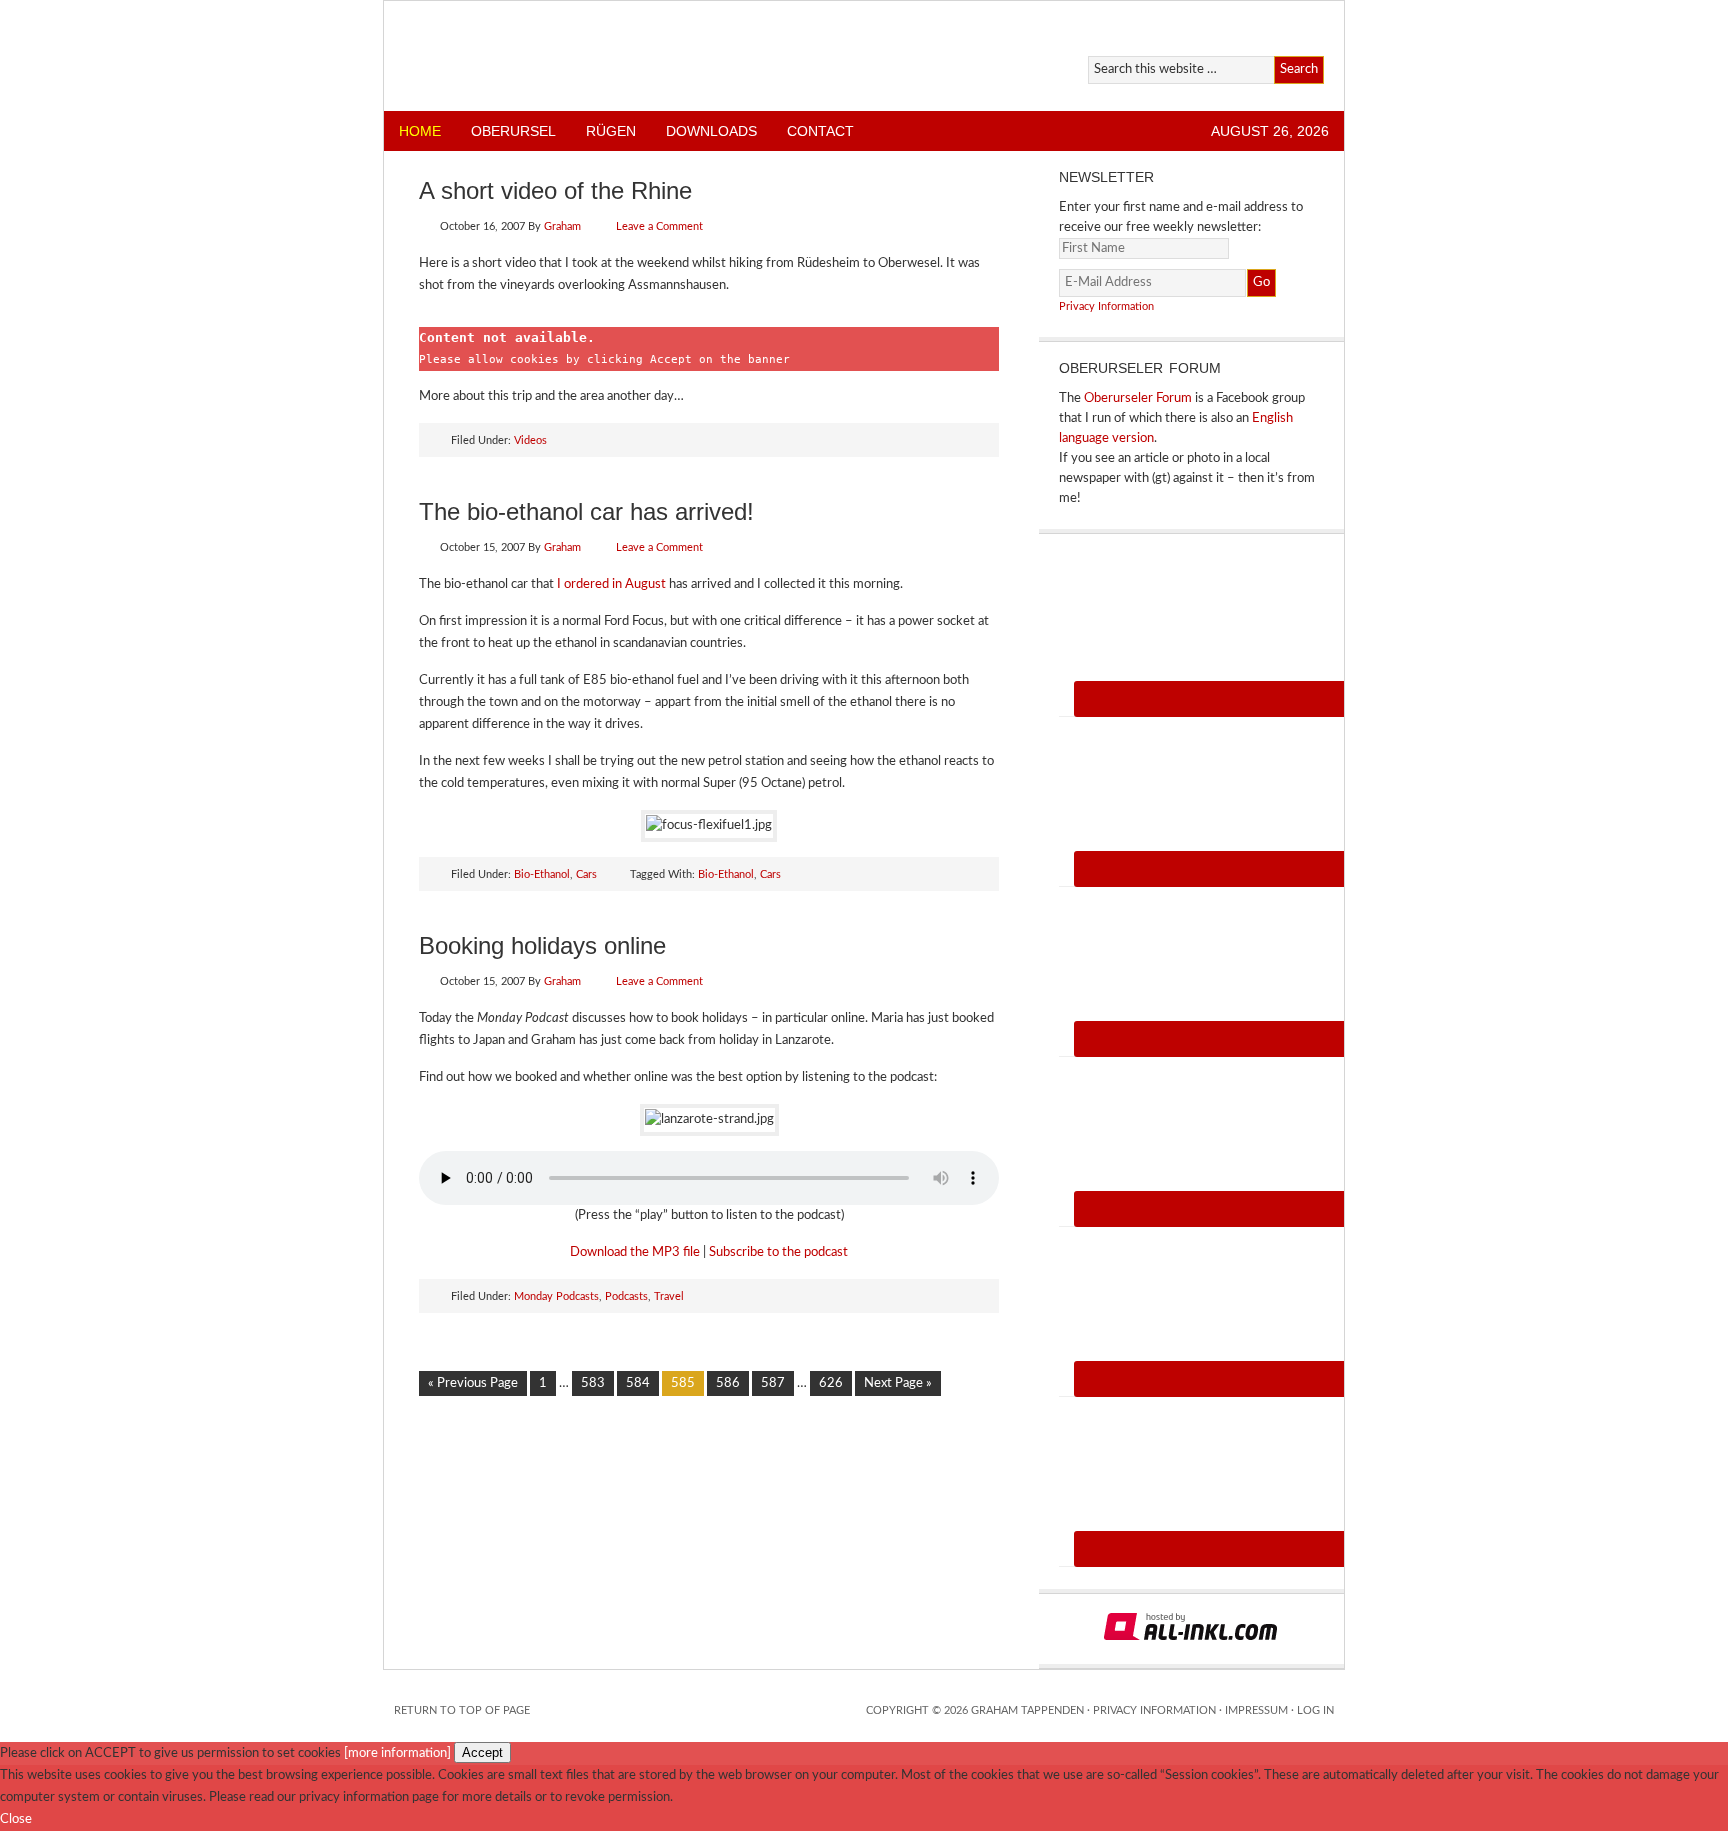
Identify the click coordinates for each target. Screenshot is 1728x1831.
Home (420, 131)
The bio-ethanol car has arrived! (586, 511)
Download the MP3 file (635, 1252)
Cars (586, 874)
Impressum (1256, 1710)
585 (683, 1383)
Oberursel (513, 131)
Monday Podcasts (556, 1296)
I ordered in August (611, 584)
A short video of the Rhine (555, 190)
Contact (820, 131)
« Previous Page (473, 1383)
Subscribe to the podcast (778, 1252)
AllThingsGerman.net (616, 56)
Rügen (611, 131)
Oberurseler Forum (1138, 398)
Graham (562, 226)
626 (831, 1383)
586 (728, 1383)
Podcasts (626, 1296)
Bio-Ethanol (542, 874)
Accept (482, 1752)
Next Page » (898, 1383)
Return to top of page (462, 1710)
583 (593, 1383)
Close (16, 1819)
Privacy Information (1106, 306)
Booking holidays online (542, 945)
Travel (669, 1296)
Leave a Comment (659, 226)
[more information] (397, 1753)
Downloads (711, 131)
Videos (530, 440)
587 (773, 1383)
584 (638, 1383)
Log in (1315, 1710)
